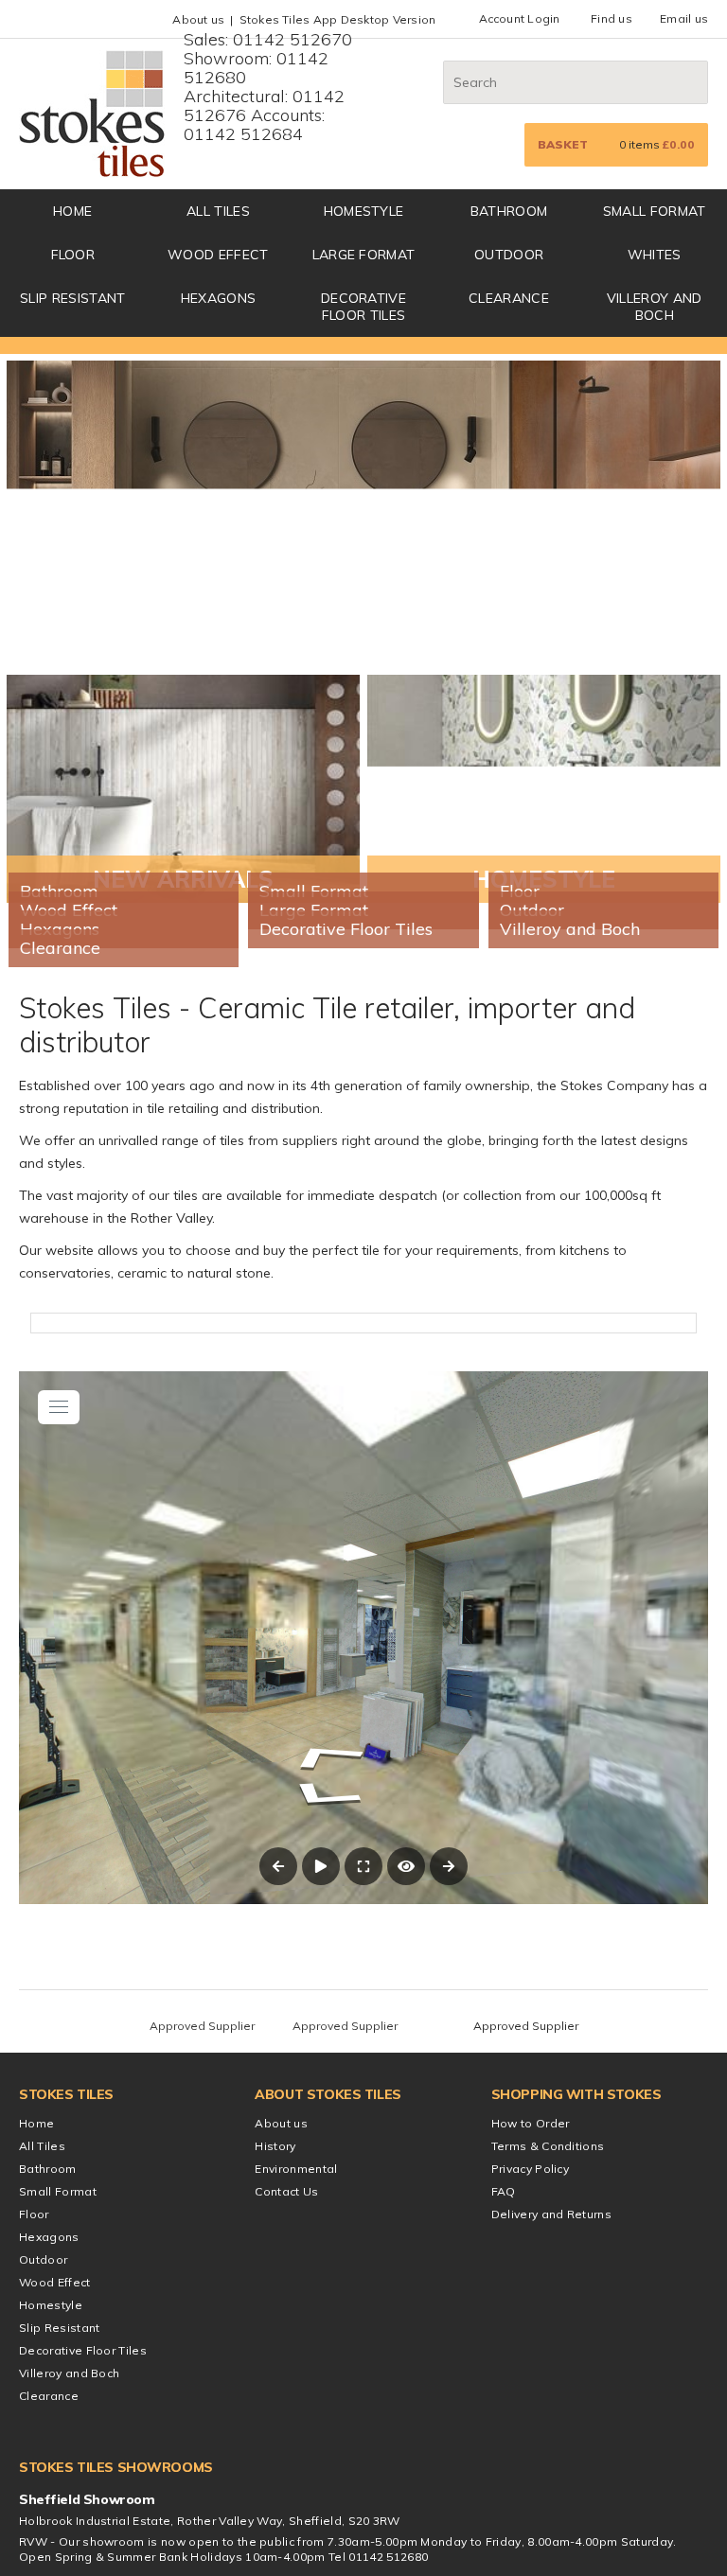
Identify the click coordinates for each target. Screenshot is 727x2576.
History (275, 2482)
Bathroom (509, 211)
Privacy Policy (530, 2505)
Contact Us (286, 2527)
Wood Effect (218, 255)
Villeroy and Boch (655, 307)
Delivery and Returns (551, 2550)
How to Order (531, 2459)
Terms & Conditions (548, 2482)
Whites (655, 255)
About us (198, 19)
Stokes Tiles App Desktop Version (338, 19)
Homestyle (364, 211)
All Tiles (218, 211)
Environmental (296, 2505)
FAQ (504, 2527)
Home (36, 2459)
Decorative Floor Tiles (363, 307)
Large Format (364, 255)
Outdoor (509, 255)
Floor (73, 255)
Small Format (655, 211)
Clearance (509, 298)
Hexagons (219, 298)
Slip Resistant (72, 298)
